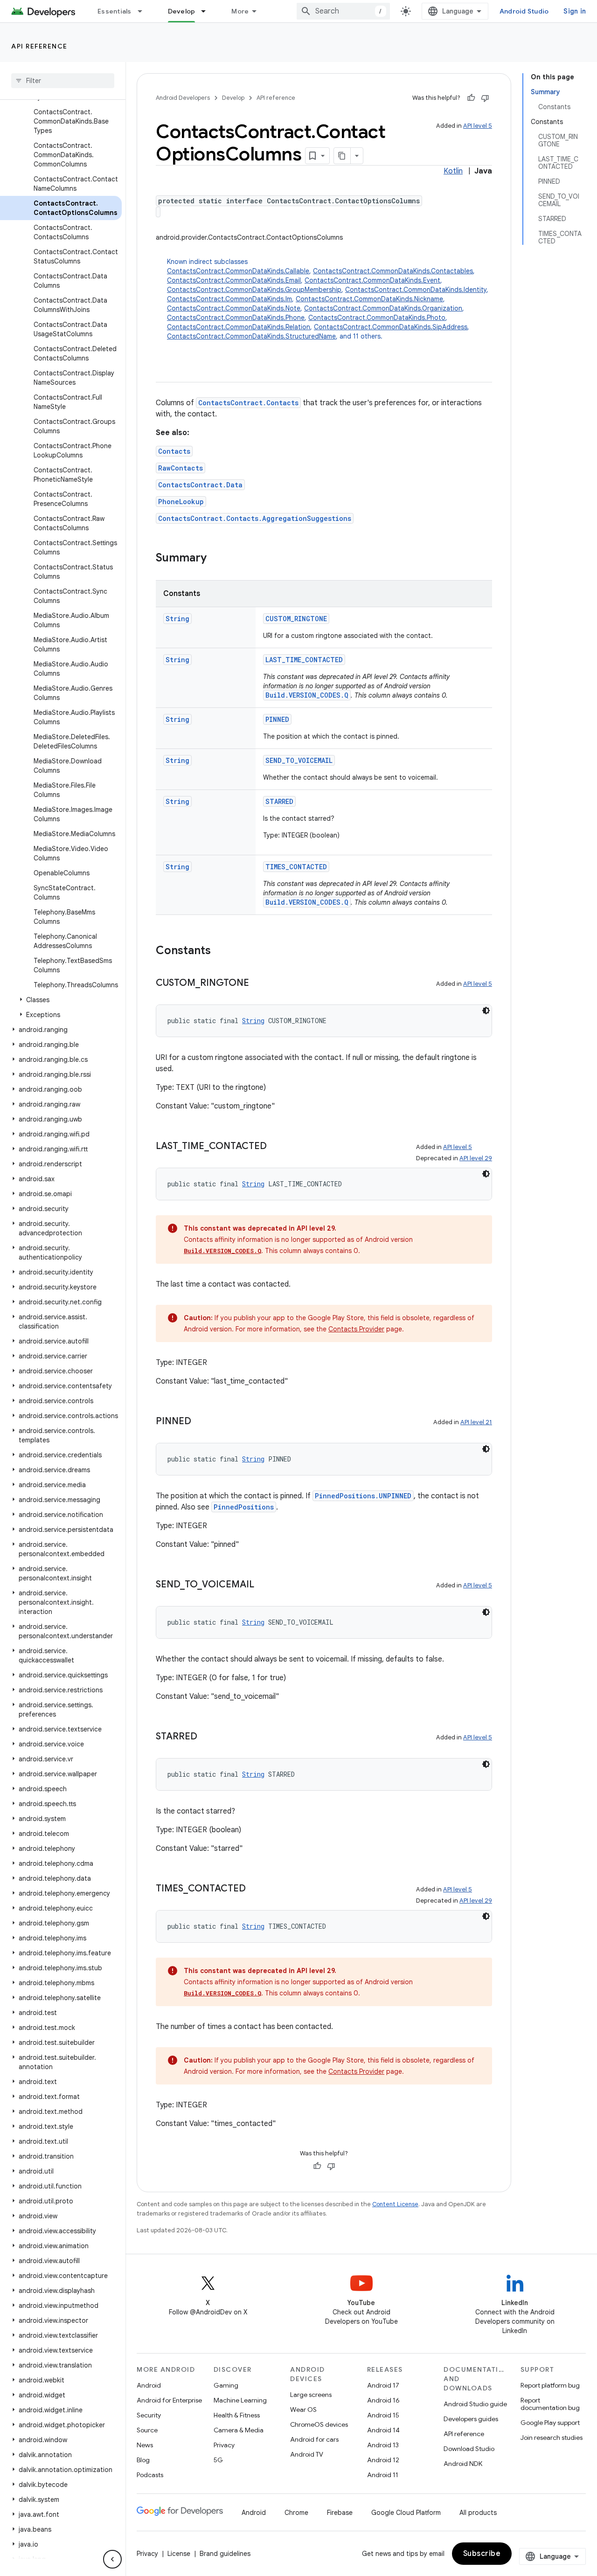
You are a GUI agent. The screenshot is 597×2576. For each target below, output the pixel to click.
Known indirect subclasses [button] (328, 299)
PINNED (277, 719)
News (145, 2445)
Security (149, 2415)
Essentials (115, 11)
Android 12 (383, 2460)
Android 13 (383, 2445)
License (179, 2554)
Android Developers (183, 98)
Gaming (226, 2385)
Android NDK (463, 2464)
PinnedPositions (244, 1507)
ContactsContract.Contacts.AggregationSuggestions (255, 518)
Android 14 (383, 2430)
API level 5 (478, 126)
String (177, 619)
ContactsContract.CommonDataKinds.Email (234, 280)
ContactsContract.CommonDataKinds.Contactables (393, 271)
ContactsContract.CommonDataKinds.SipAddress (391, 327)
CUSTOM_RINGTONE (296, 619)
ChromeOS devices (319, 2424)
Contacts (174, 451)
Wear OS (303, 2410)
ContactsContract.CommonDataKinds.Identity (416, 290)
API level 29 (476, 1158)
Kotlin (453, 171)
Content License (395, 2204)
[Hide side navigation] (112, 2559)
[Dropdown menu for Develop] (208, 11)
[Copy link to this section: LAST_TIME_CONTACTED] (276, 1147)
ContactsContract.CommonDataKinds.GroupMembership (254, 290)
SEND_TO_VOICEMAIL (299, 760)
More (240, 11)
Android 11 (383, 2475)
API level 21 (476, 1422)
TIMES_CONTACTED (296, 867)
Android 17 (383, 2385)
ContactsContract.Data (200, 485)
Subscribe (482, 2554)
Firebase (340, 2513)
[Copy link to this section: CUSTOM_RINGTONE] (258, 983)
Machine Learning (240, 2400)
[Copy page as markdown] (342, 156)
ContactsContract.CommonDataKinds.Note (234, 308)
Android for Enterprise (169, 2400)
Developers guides (471, 2419)
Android (149, 2385)
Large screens (311, 2395)
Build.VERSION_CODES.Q (307, 695)
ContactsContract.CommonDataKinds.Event (372, 280)
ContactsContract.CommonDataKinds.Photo (377, 318)
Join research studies (552, 2438)
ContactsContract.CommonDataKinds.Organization (383, 308)
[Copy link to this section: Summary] (216, 559)
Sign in (575, 11)
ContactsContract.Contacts (248, 403)
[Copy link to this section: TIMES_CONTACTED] (255, 1889)
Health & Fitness (237, 2415)
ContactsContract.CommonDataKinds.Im (229, 299)
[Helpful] (471, 98)
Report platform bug (550, 2385)
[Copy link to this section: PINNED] (201, 1422)
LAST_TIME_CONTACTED (304, 660)
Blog (143, 2460)
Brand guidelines (225, 2554)
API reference (39, 46)
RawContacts (180, 468)
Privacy (224, 2445)
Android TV (307, 2454)
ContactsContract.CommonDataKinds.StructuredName (251, 336)
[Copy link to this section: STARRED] (207, 1737)
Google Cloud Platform (406, 2513)
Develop (182, 11)
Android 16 (383, 2400)
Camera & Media (239, 2430)
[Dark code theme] (486, 1011)
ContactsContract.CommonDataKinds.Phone (236, 318)
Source (147, 2430)
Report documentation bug (550, 2404)
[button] (61, 1000)
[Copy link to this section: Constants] (220, 951)
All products (478, 2513)
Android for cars (314, 2439)
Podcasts (150, 2475)
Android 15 (383, 2415)
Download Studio (469, 2449)
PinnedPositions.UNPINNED (363, 1496)
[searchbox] (63, 81)
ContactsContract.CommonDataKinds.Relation (239, 327)
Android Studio (524, 11)
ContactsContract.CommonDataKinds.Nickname (369, 299)
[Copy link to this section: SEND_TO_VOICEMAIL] (264, 1585)
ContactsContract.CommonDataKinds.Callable (238, 271)
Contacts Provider (356, 1329)
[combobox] (343, 11)
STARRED (279, 801)
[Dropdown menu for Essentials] (144, 11)
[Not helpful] (485, 98)
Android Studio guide (475, 2404)
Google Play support (550, 2423)
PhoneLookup (181, 502)
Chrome (296, 2513)
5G (218, 2460)
